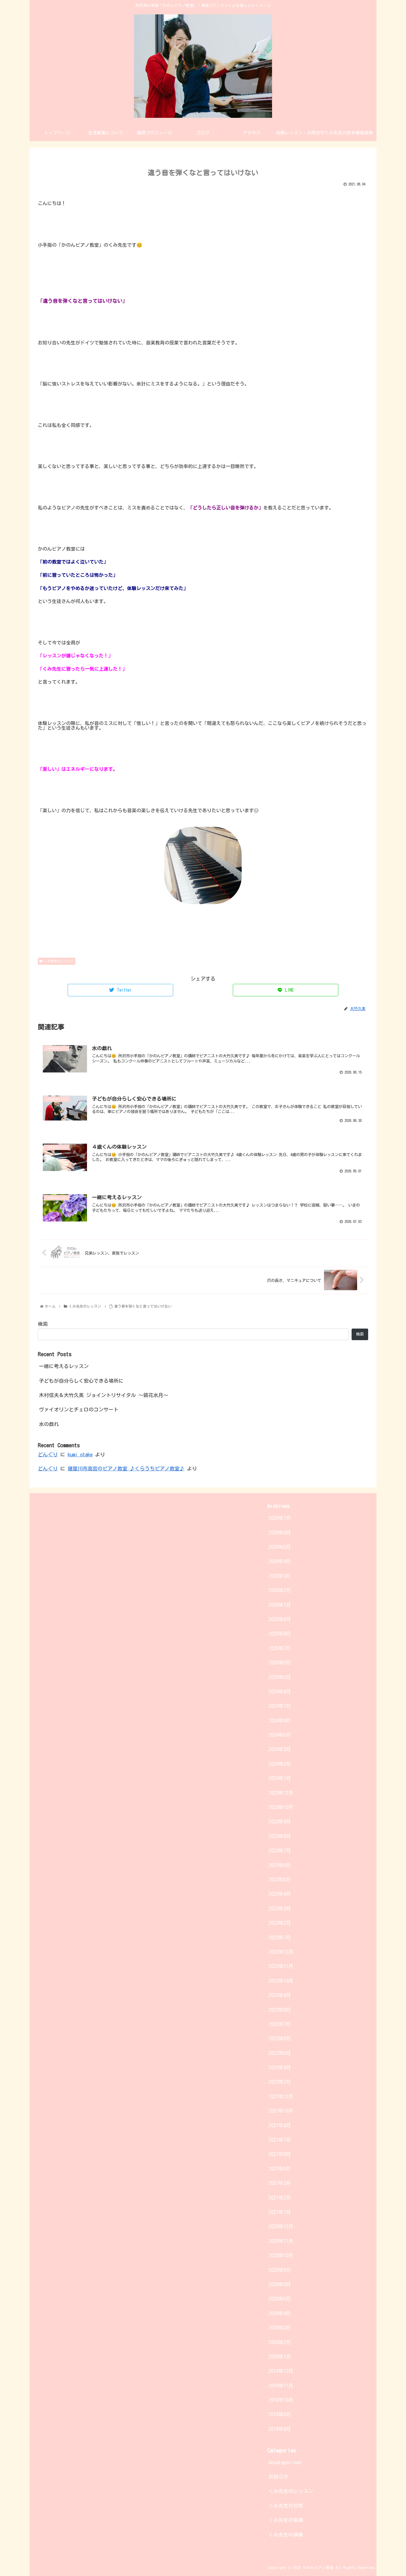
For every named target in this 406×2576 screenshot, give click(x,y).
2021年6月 (280, 2154)
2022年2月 (280, 2082)
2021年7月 (280, 2140)
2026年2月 (280, 1590)
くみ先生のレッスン (59, 961)
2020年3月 (280, 2328)
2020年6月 (280, 2284)
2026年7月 (280, 1518)
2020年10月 (281, 2255)
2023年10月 (281, 1807)
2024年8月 (280, 1691)
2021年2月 (280, 2198)
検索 (43, 1324)
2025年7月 (280, 1648)
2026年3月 (280, 1576)
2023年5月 (280, 1879)
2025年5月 (280, 1677)
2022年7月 (280, 2024)
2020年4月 (280, 2313)
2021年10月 (281, 2111)
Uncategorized (285, 2462)
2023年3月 (280, 1908)
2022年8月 (280, 2010)
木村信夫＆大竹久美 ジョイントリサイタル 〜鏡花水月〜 (104, 1395)
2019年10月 (281, 2400)
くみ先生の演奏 (286, 2535)
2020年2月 (280, 2342)
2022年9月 (280, 1995)
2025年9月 (280, 1619)
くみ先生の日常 (286, 2506)
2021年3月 (280, 2183)
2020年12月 (281, 2226)
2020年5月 (280, 2299)
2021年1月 (280, 2212)
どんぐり (48, 1454)
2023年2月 (280, 1923)
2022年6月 (280, 2038)
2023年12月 (281, 1793)
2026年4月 (280, 1561)
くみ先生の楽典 (286, 2520)
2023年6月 (280, 1865)
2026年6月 (280, 1533)
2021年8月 (280, 2125)
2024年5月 (280, 1735)
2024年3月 (280, 1749)
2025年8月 (280, 1634)
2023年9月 (280, 1821)
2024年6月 (280, 1720)
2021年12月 (281, 2096)
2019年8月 (280, 2429)
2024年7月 (280, 1706)
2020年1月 (280, 2357)
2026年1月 (280, 1605)
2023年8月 (280, 1836)
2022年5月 (280, 2053)
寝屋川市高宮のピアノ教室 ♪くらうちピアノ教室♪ (126, 1468)
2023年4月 (280, 1894)
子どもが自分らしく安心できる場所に (81, 1380)
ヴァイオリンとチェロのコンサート (79, 1409)
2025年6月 (280, 1663)
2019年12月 (281, 2371)
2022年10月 (281, 1981)
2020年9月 (280, 2270)
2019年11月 (281, 2386)
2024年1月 (280, 1778)
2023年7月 (280, 1850)
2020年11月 (281, 2241)
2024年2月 (280, 1764)
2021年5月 (280, 2169)
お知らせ (278, 2477)
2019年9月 (280, 2414)
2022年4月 (280, 2067)
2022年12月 (281, 1952)
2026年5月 (280, 1547)
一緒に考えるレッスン (64, 1366)
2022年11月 (281, 1966)
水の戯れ (49, 1424)
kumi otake (80, 1454)
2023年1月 (280, 1937)
